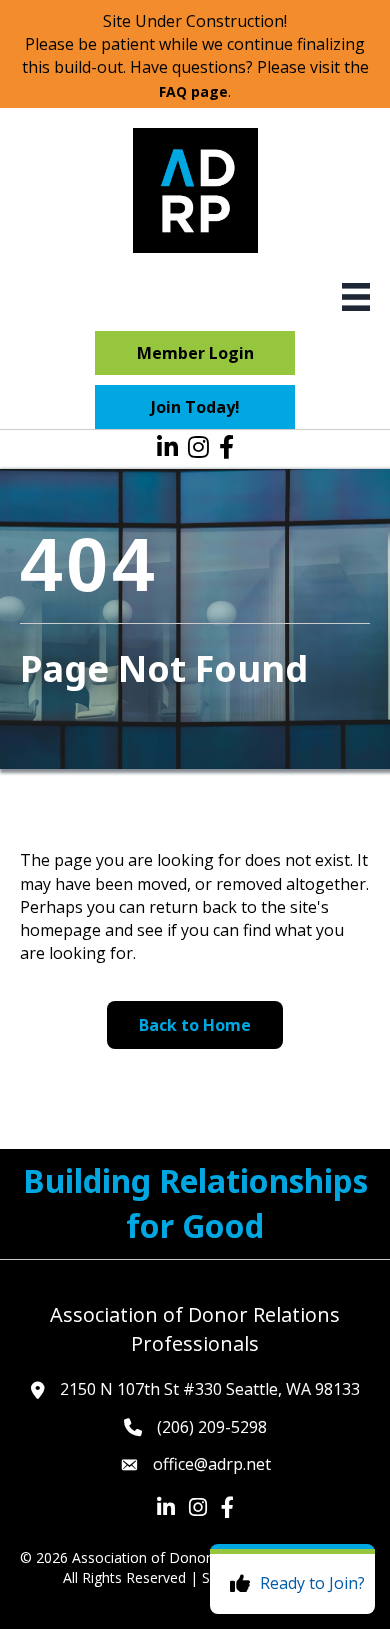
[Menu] (356, 297)
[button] (195, 353)
